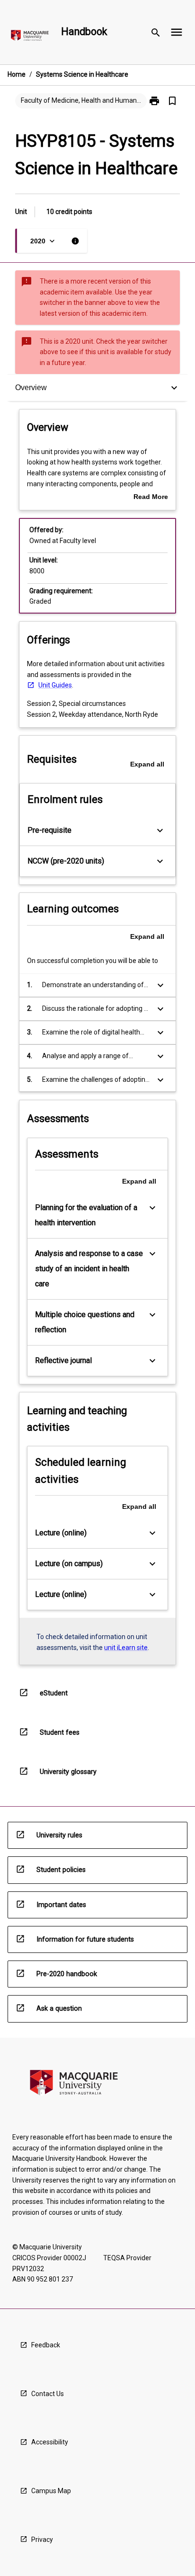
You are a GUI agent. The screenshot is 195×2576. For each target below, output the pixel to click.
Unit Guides (55, 685)
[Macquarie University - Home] (30, 37)
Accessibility (50, 2442)
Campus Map (51, 2491)
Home (17, 74)
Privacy (42, 2540)
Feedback (46, 2345)
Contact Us (48, 2394)
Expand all (147, 764)
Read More (151, 498)
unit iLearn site (126, 1648)
